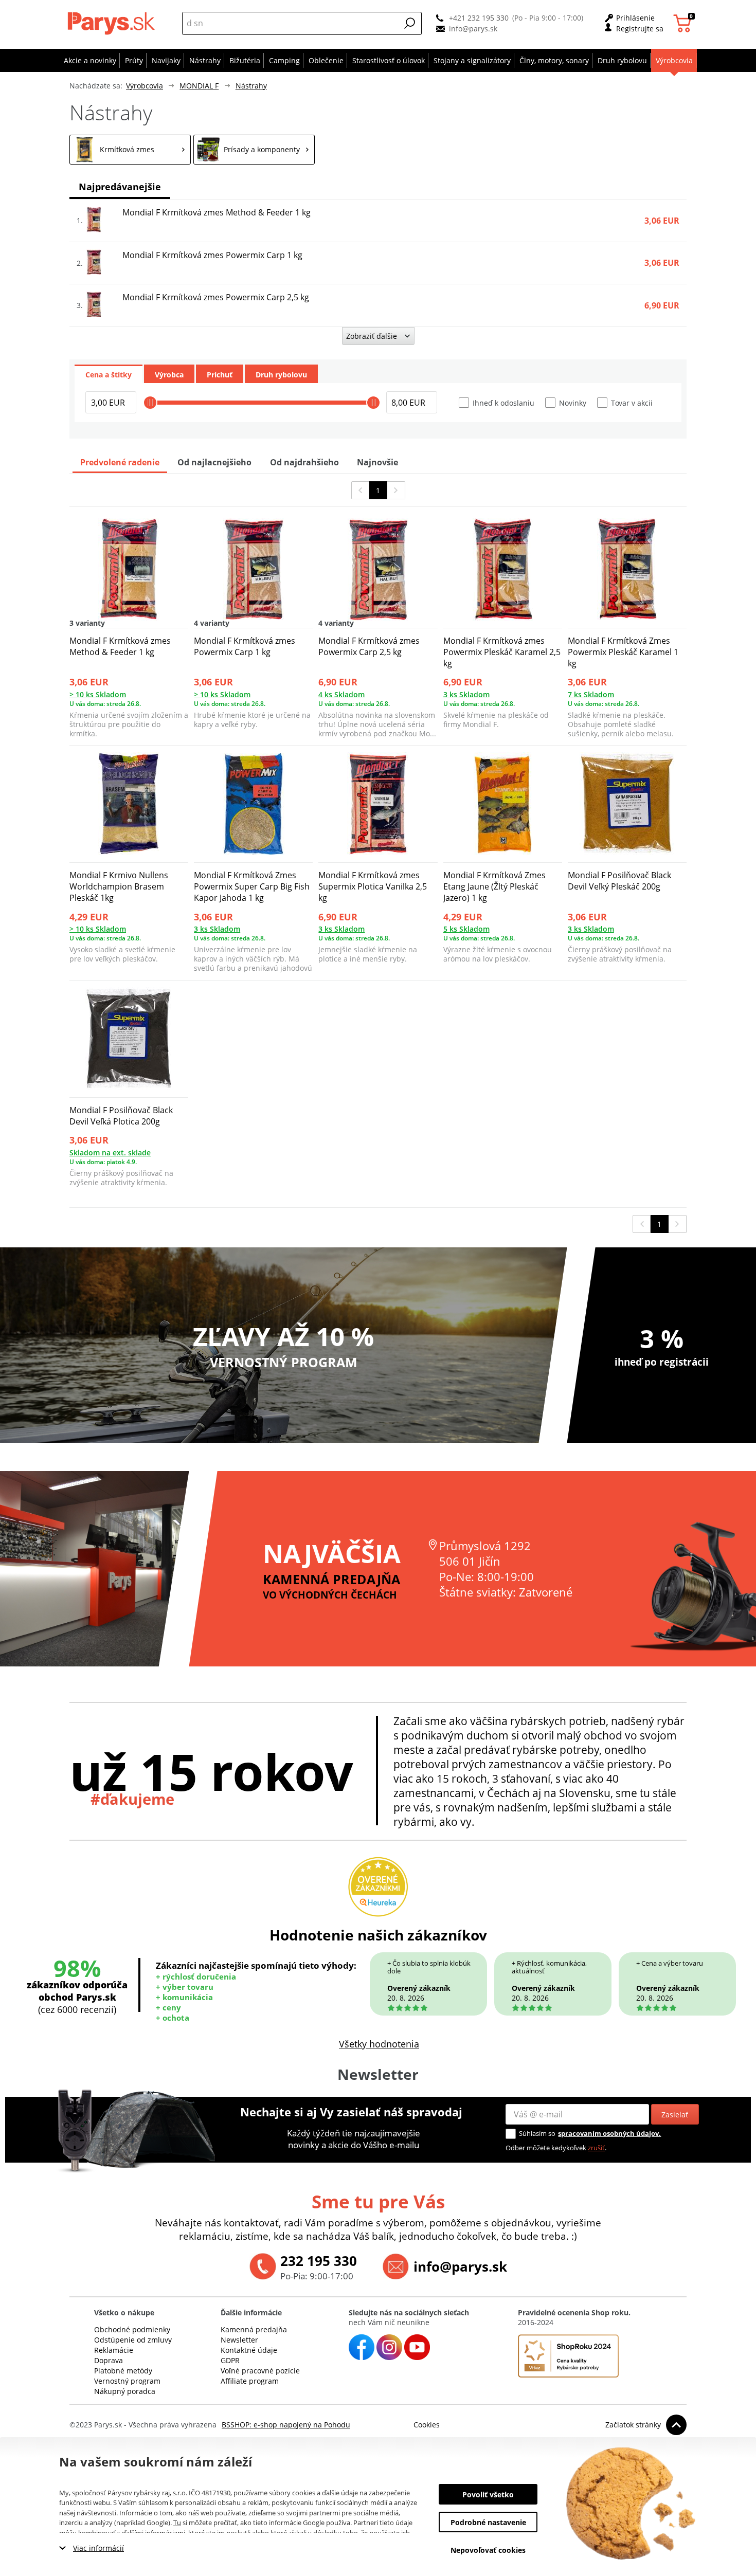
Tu (177, 2523)
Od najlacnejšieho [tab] (214, 462)
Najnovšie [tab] (377, 462)
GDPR (230, 2360)
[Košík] (684, 23)
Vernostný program (127, 2381)
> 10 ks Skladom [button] (98, 694)
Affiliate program (250, 2381)
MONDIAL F (199, 86)
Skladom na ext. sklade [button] (110, 1153)
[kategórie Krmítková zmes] (130, 150)
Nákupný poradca (125, 2391)
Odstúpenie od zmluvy (133, 2340)
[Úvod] (113, 23)
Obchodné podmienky (132, 2329)
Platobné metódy (123, 2371)
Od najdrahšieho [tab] (304, 462)
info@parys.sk (473, 29)
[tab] (109, 374)
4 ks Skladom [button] (341, 694)
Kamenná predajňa (254, 2329)
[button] (410, 23)
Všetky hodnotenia (379, 2044)
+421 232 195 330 (479, 18)
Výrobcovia (145, 86)
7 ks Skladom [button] (591, 694)
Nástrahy (251, 86)
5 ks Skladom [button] (466, 929)
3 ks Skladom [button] (466, 694)
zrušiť (596, 2148)
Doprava (109, 2360)
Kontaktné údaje (249, 2350)
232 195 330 (319, 2261)
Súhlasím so (537, 2133)
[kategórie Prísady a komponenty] (254, 150)
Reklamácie (114, 2350)
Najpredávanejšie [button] (120, 187)
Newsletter (239, 2340)
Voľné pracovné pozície (260, 2371)
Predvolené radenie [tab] (120, 462)
